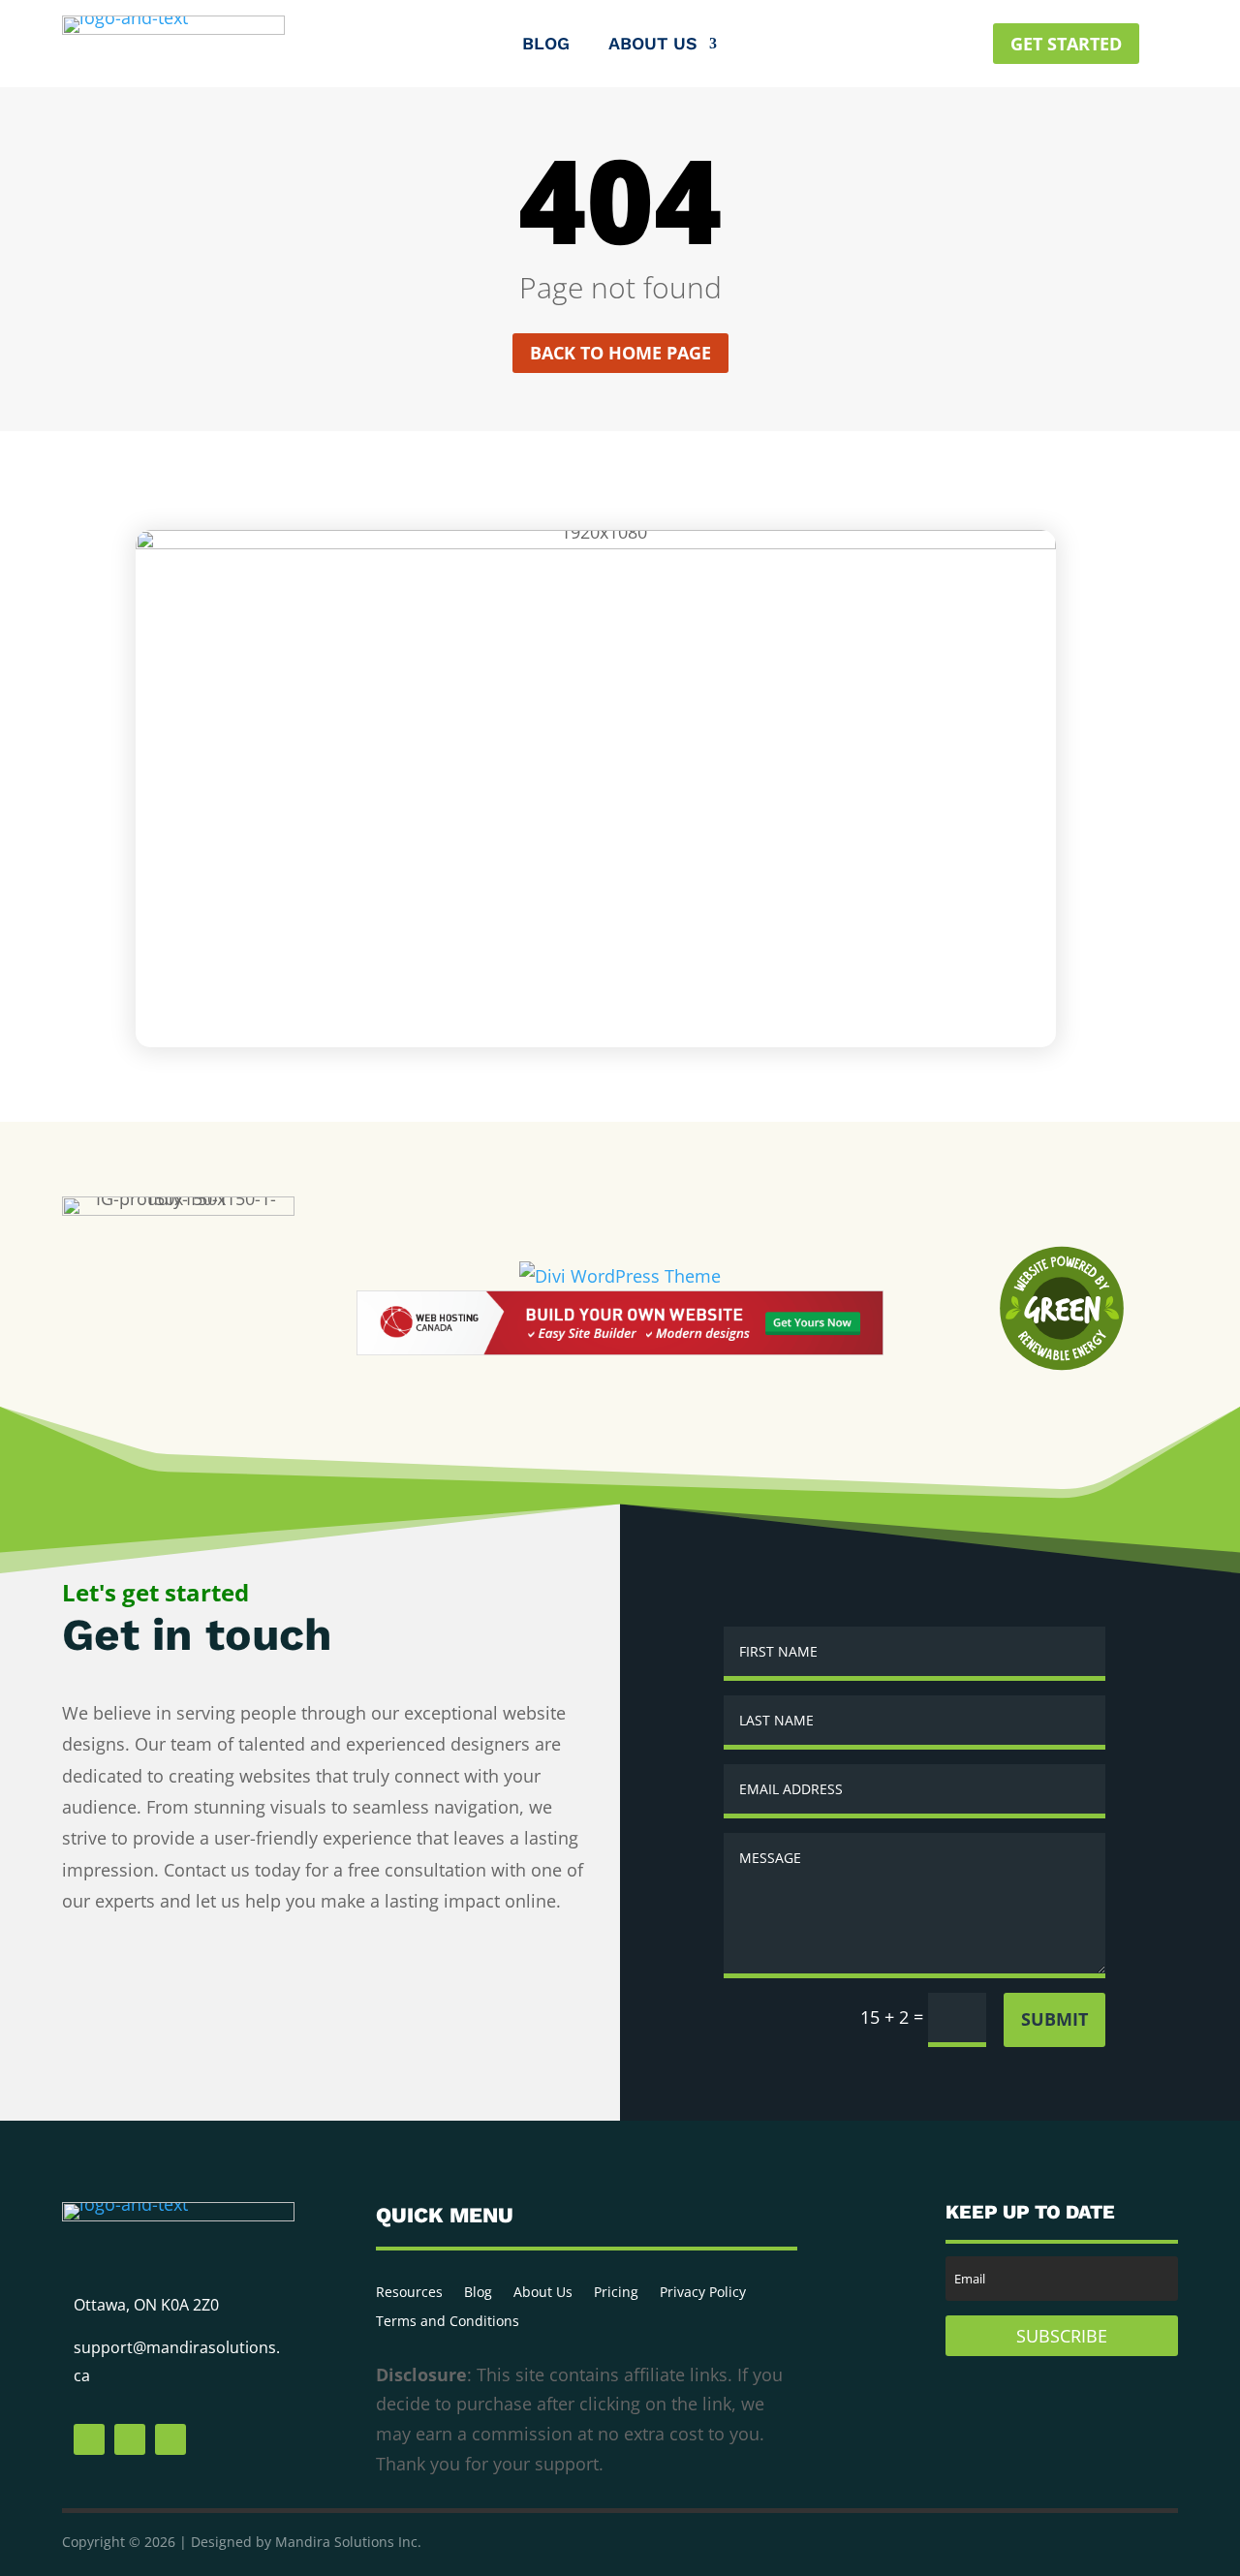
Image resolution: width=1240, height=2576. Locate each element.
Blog (546, 45)
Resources (409, 2293)
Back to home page (620, 353)
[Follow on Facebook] (89, 2439)
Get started (1066, 44)
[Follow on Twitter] (130, 2439)
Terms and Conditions (448, 2322)
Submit (1054, 2019)
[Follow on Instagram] (170, 2439)
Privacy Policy (703, 2293)
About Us (653, 45)
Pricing (616, 2293)
